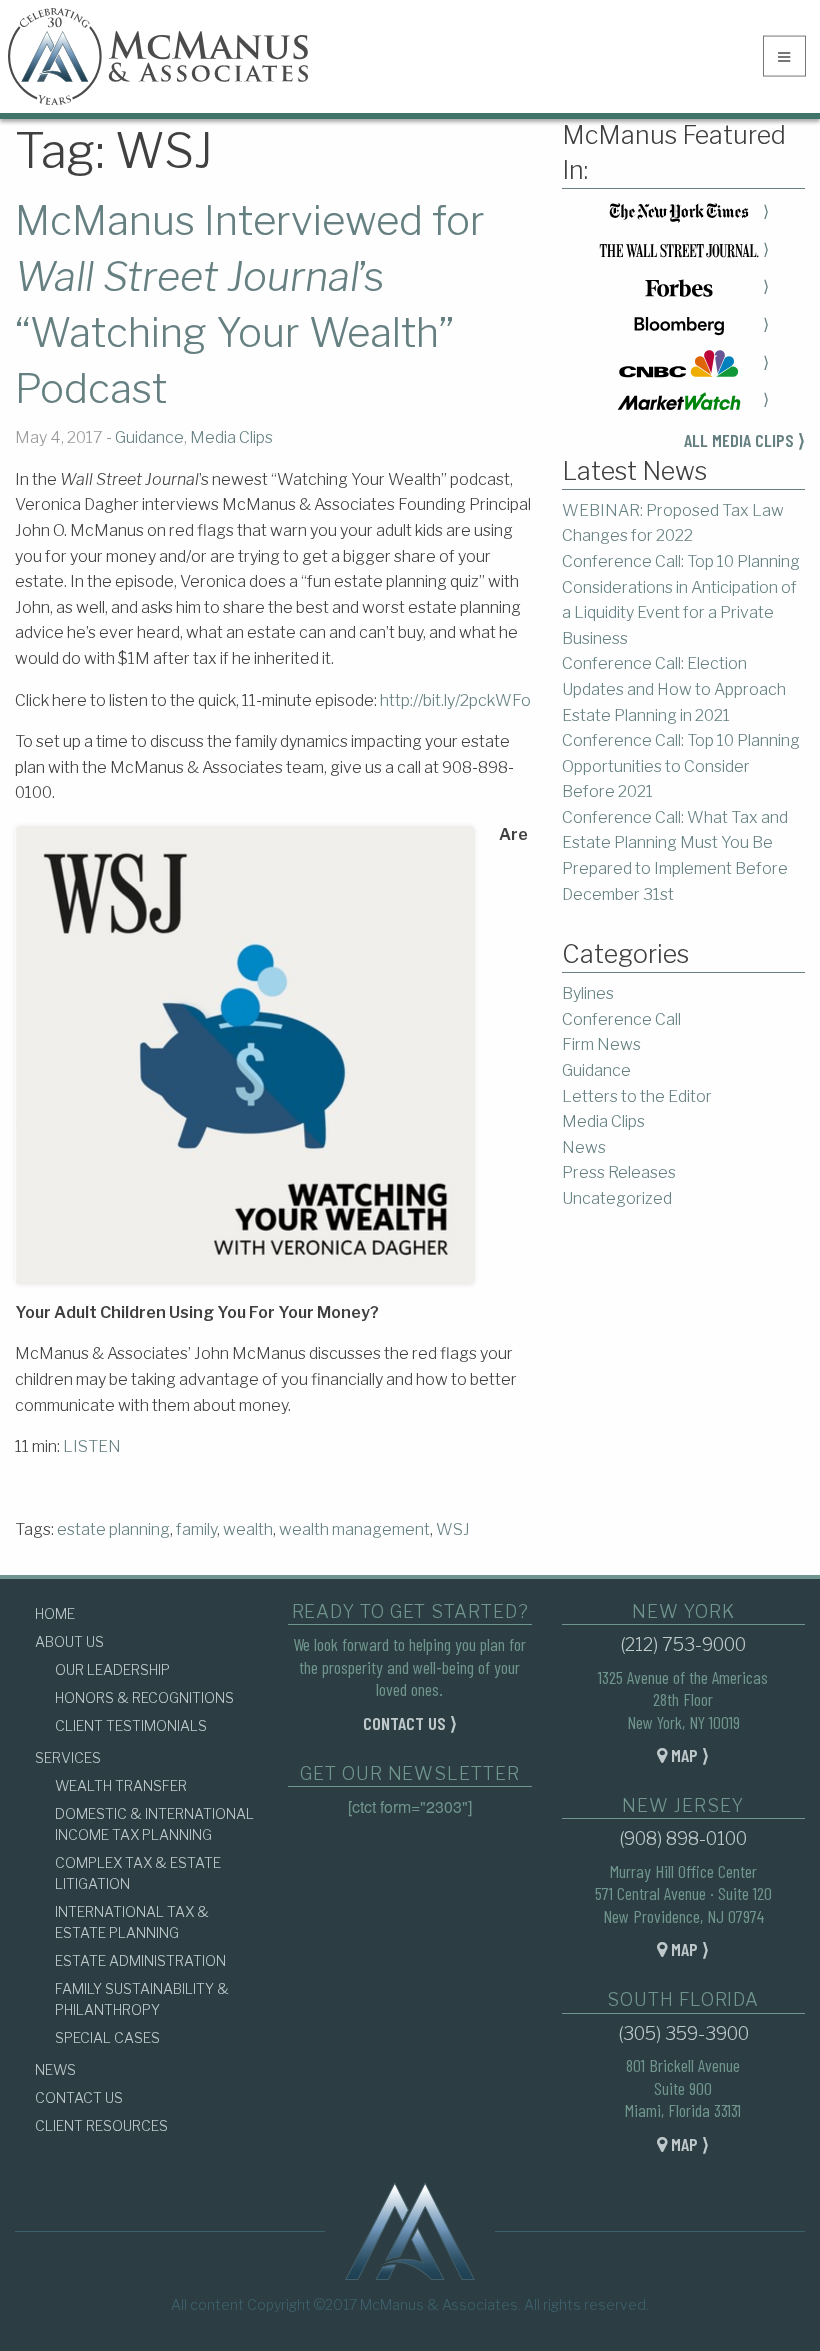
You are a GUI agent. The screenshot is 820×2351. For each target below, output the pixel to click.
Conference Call (621, 1019)
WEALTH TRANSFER (121, 1785)
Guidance (149, 437)
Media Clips (231, 437)
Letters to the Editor (637, 1096)
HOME (55, 1613)
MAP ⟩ (688, 1755)
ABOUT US (69, 1641)
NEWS (55, 2069)
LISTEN (92, 1446)
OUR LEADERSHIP (112, 1669)
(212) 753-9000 (683, 1644)
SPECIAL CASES (107, 2037)
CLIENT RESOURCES (101, 2125)
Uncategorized (617, 1198)
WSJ (453, 1529)
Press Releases (619, 1172)
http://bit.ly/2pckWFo (455, 700)
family (196, 1529)
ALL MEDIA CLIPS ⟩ (744, 440)
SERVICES (68, 1757)
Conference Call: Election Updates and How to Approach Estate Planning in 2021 (674, 689)
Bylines (588, 993)
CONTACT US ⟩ (410, 1723)
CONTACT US (79, 2097)
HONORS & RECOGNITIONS (144, 1697)
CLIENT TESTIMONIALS (131, 1725)
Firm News (601, 1044)
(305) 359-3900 (683, 2033)
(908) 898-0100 (683, 1838)
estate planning (113, 1529)
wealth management (354, 1529)
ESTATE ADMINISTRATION (140, 1960)
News (584, 1147)
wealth (248, 1529)
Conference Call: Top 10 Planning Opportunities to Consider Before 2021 (681, 766)
